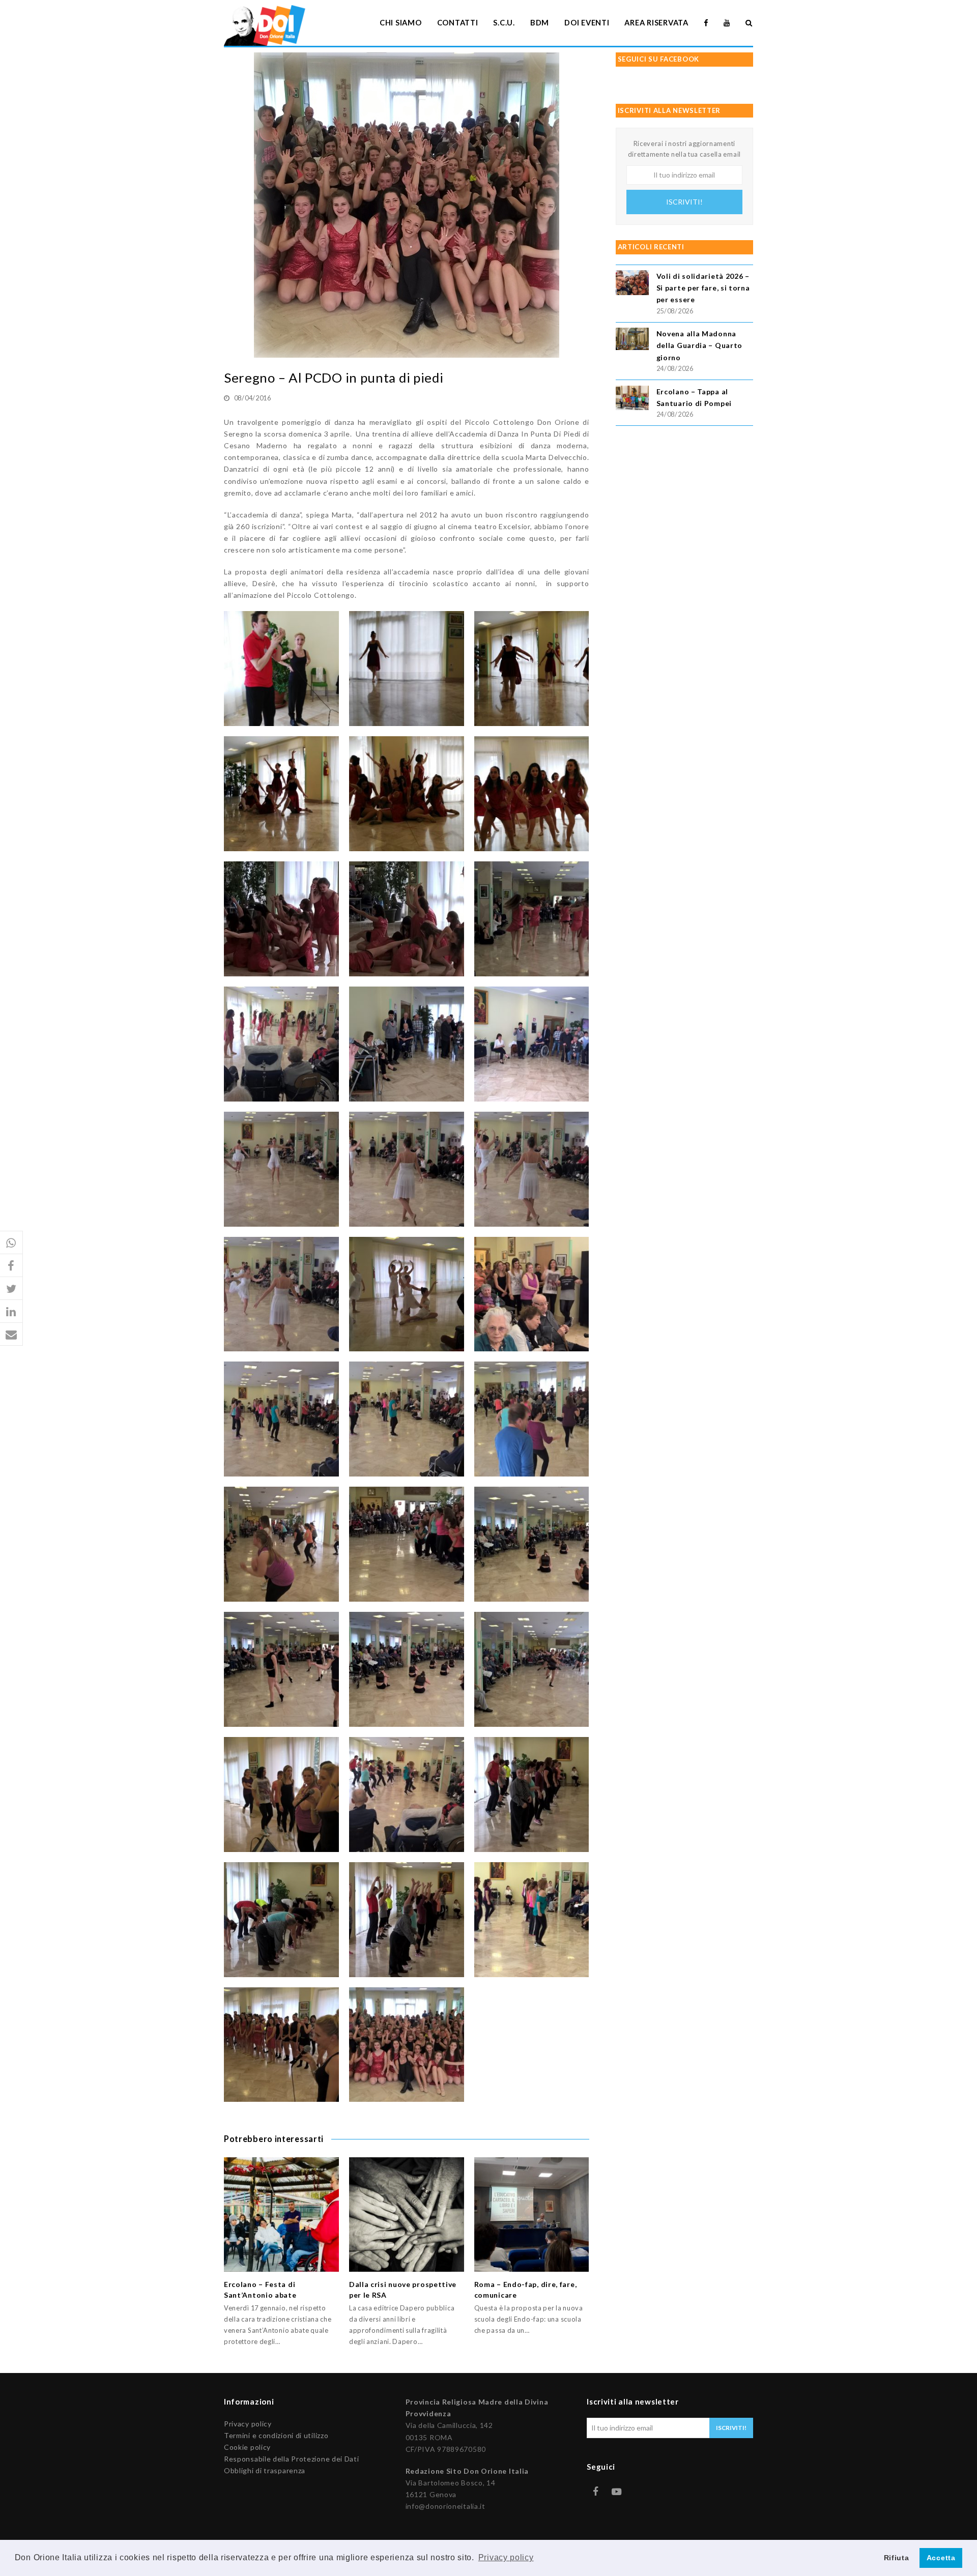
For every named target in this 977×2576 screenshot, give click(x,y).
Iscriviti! (684, 202)
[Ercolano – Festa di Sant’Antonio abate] (281, 2215)
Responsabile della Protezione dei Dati (292, 2459)
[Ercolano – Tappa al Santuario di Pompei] (632, 400)
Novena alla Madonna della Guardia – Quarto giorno (699, 345)
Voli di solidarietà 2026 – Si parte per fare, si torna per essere (703, 288)
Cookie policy (247, 2447)
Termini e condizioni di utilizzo (276, 2435)
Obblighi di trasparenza (265, 2470)
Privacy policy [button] (506, 2557)
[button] (11, 1243)
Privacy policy (248, 2424)
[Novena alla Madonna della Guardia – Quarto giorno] (632, 340)
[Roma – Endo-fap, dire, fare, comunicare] (532, 2215)
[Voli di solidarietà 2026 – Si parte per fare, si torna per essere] (632, 284)
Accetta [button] (941, 2558)
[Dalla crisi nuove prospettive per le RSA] (407, 2215)
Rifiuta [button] (897, 2558)
